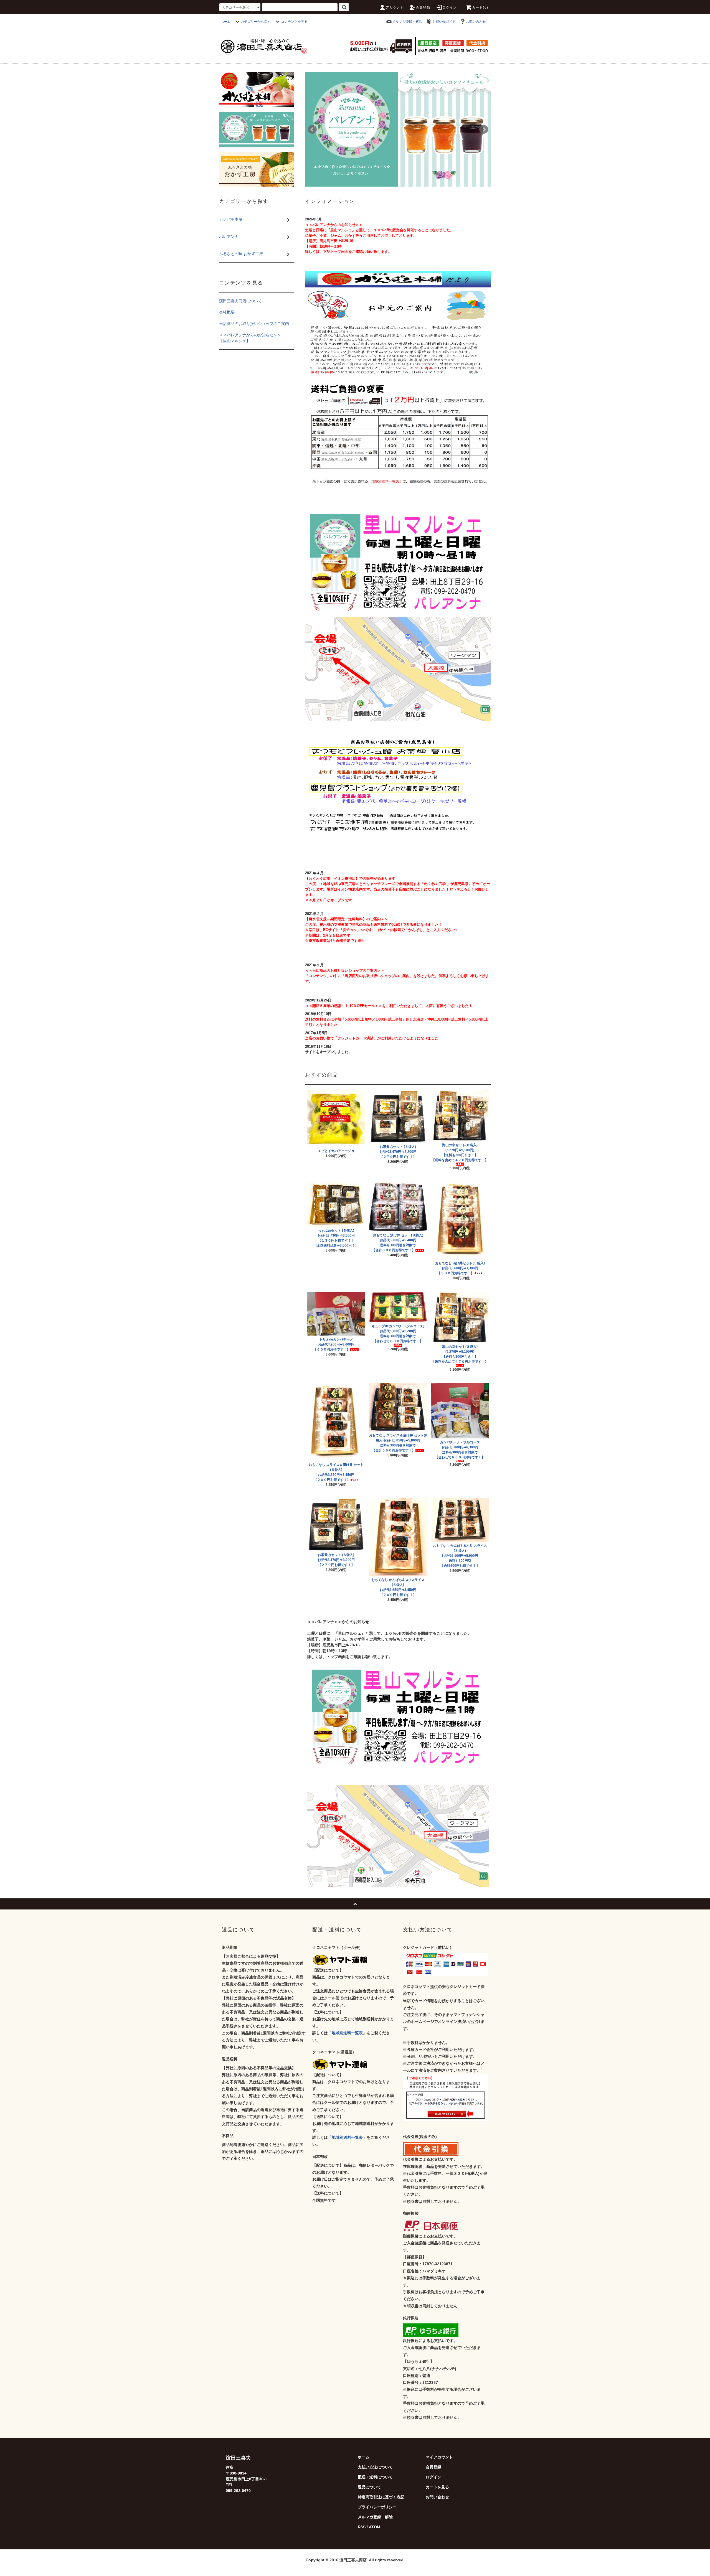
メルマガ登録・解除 (407, 22)
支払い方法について (375, 2467)
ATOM (375, 2527)
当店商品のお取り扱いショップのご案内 (254, 324)
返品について (369, 2487)
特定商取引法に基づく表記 (381, 2497)
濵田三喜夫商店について (240, 301)
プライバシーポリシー (377, 2507)
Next (484, 129)
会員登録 (423, 7)
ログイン (450, 7)
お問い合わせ (476, 22)
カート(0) (480, 7)
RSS (362, 2527)
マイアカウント (439, 2457)
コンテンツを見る (294, 22)
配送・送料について (375, 2477)
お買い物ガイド (444, 22)
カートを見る (437, 2487)
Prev (312, 129)
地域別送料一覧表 (347, 2033)
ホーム (225, 22)
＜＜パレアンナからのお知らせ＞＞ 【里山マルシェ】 (257, 338)
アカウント (395, 7)
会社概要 (227, 312)
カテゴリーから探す (256, 22)
